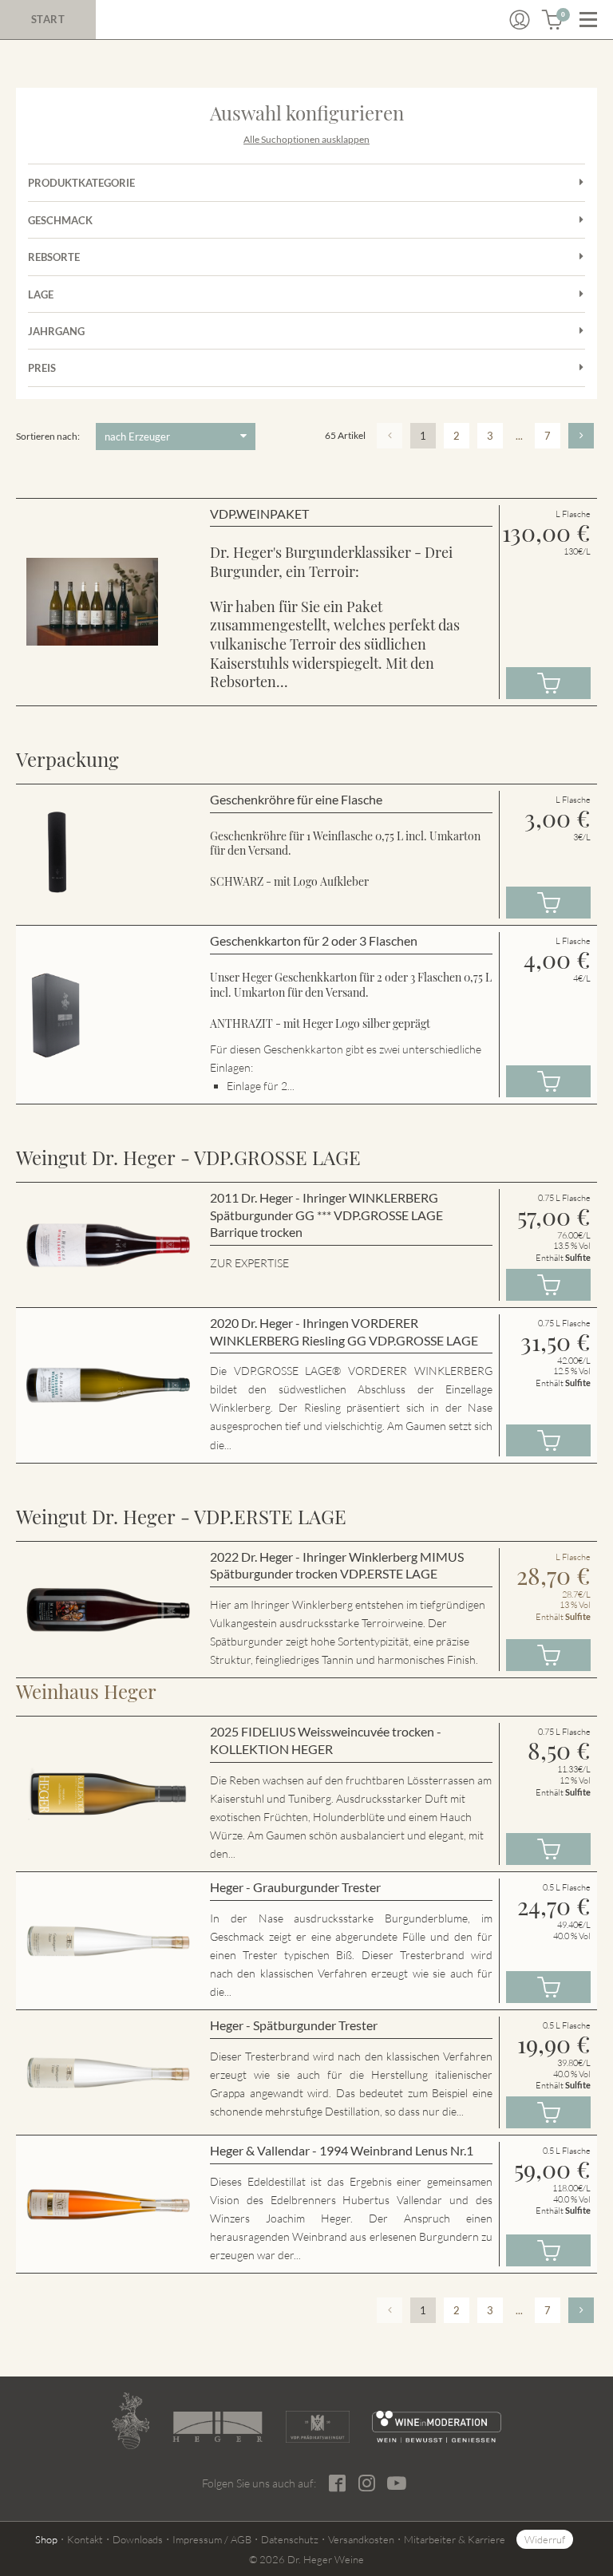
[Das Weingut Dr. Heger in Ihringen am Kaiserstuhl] (131, 2421)
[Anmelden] (520, 20)
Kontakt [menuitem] (85, 2539)
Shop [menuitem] (46, 2539)
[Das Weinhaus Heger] (218, 2427)
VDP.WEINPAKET (259, 514)
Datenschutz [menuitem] (290, 2539)
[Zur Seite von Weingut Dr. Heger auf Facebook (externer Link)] (337, 2483)
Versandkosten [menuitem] (361, 2539)
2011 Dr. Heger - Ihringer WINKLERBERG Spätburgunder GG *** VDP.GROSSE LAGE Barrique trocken (326, 1215)
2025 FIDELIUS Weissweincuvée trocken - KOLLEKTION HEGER (326, 1740)
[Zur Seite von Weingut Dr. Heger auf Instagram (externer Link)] (367, 2483)
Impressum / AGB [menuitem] (212, 2539)
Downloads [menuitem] (138, 2539)
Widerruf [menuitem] (545, 2539)
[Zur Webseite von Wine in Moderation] (437, 2427)
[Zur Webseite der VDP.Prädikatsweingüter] (318, 2427)
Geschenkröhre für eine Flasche (296, 799)
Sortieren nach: (48, 436)
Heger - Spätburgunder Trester (294, 2025)
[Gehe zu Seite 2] (581, 436)
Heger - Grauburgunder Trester (295, 1887)
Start (48, 19)
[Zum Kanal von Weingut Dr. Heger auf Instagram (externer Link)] (397, 2483)
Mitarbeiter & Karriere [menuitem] (455, 2539)
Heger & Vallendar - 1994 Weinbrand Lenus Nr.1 (342, 2150)
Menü (588, 20)
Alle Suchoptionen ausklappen (306, 139)
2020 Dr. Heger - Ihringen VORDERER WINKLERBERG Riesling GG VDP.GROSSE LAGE (344, 1331)
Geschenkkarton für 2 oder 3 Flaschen (314, 940)
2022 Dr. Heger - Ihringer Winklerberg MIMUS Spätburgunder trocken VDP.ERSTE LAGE (337, 1565)
